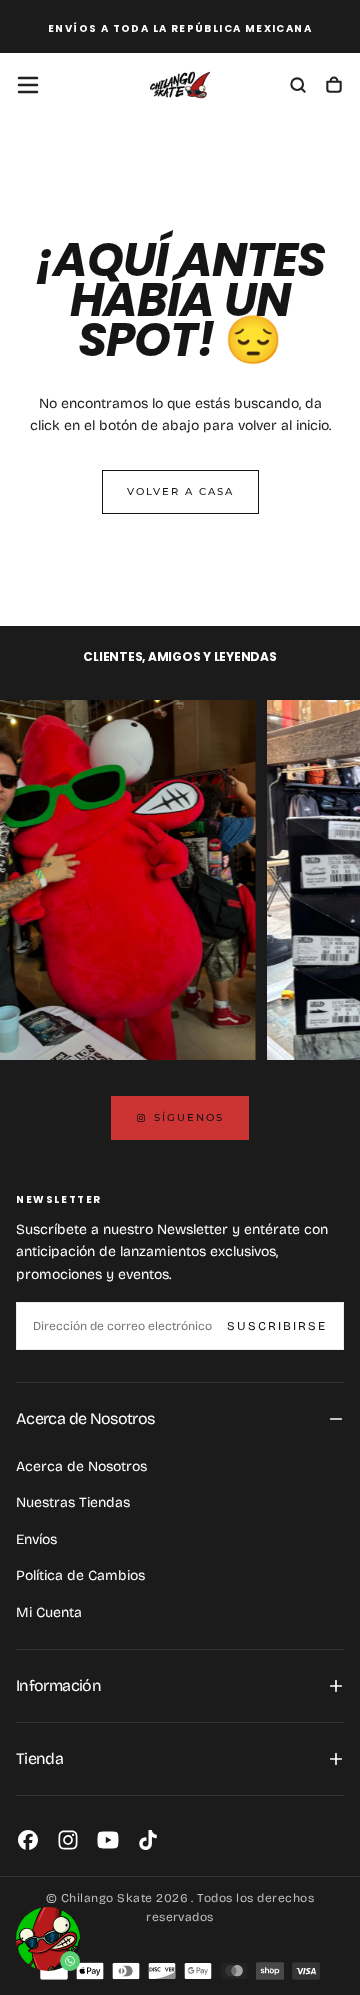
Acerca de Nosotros (81, 1466)
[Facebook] (28, 1840)
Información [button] (58, 1685)
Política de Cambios (80, 1575)
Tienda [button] (39, 1758)
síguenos (189, 1117)
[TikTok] (148, 1840)
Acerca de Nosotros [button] (85, 1418)
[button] (28, 85)
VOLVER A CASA (180, 491)
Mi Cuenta (49, 1612)
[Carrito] (334, 87)
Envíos (36, 1539)
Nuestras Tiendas (73, 1502)
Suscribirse (277, 1326)
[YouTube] (108, 1840)
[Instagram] (68, 1840)
